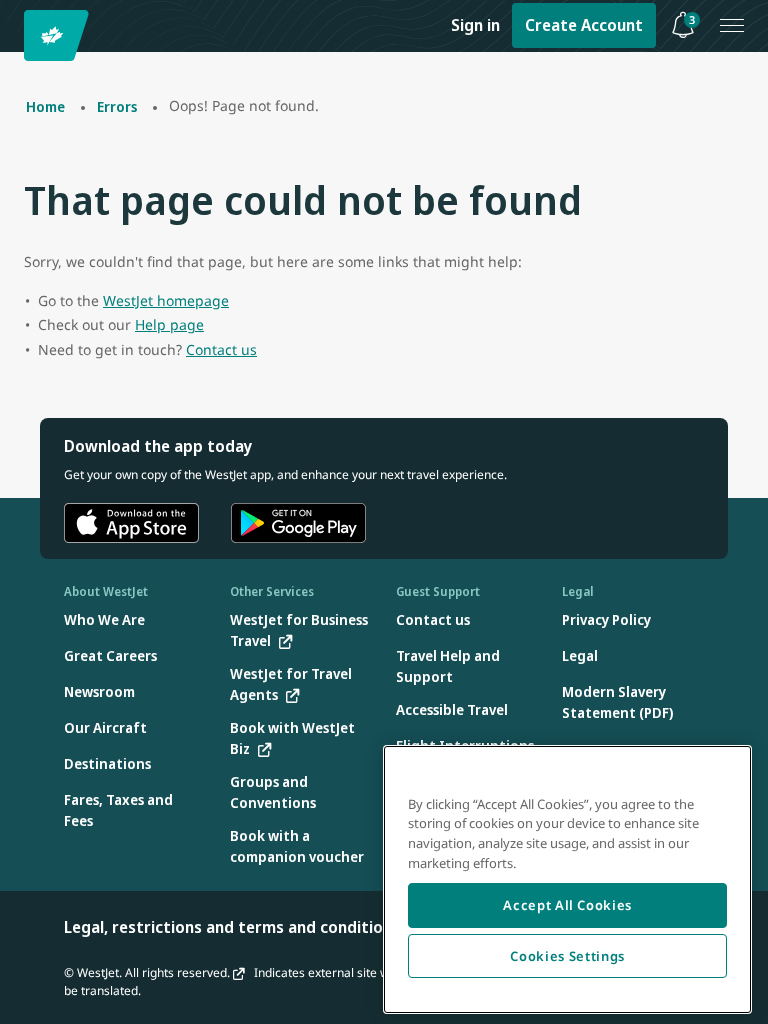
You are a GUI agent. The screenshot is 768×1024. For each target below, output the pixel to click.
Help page (169, 324)
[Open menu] (732, 26)
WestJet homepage (166, 300)
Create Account (584, 25)
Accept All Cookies (567, 905)
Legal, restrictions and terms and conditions (232, 927)
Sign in (475, 25)
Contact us (221, 349)
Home (45, 106)
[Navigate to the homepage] (59, 35)
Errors (117, 106)
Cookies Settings (567, 956)
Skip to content (18, 38)
